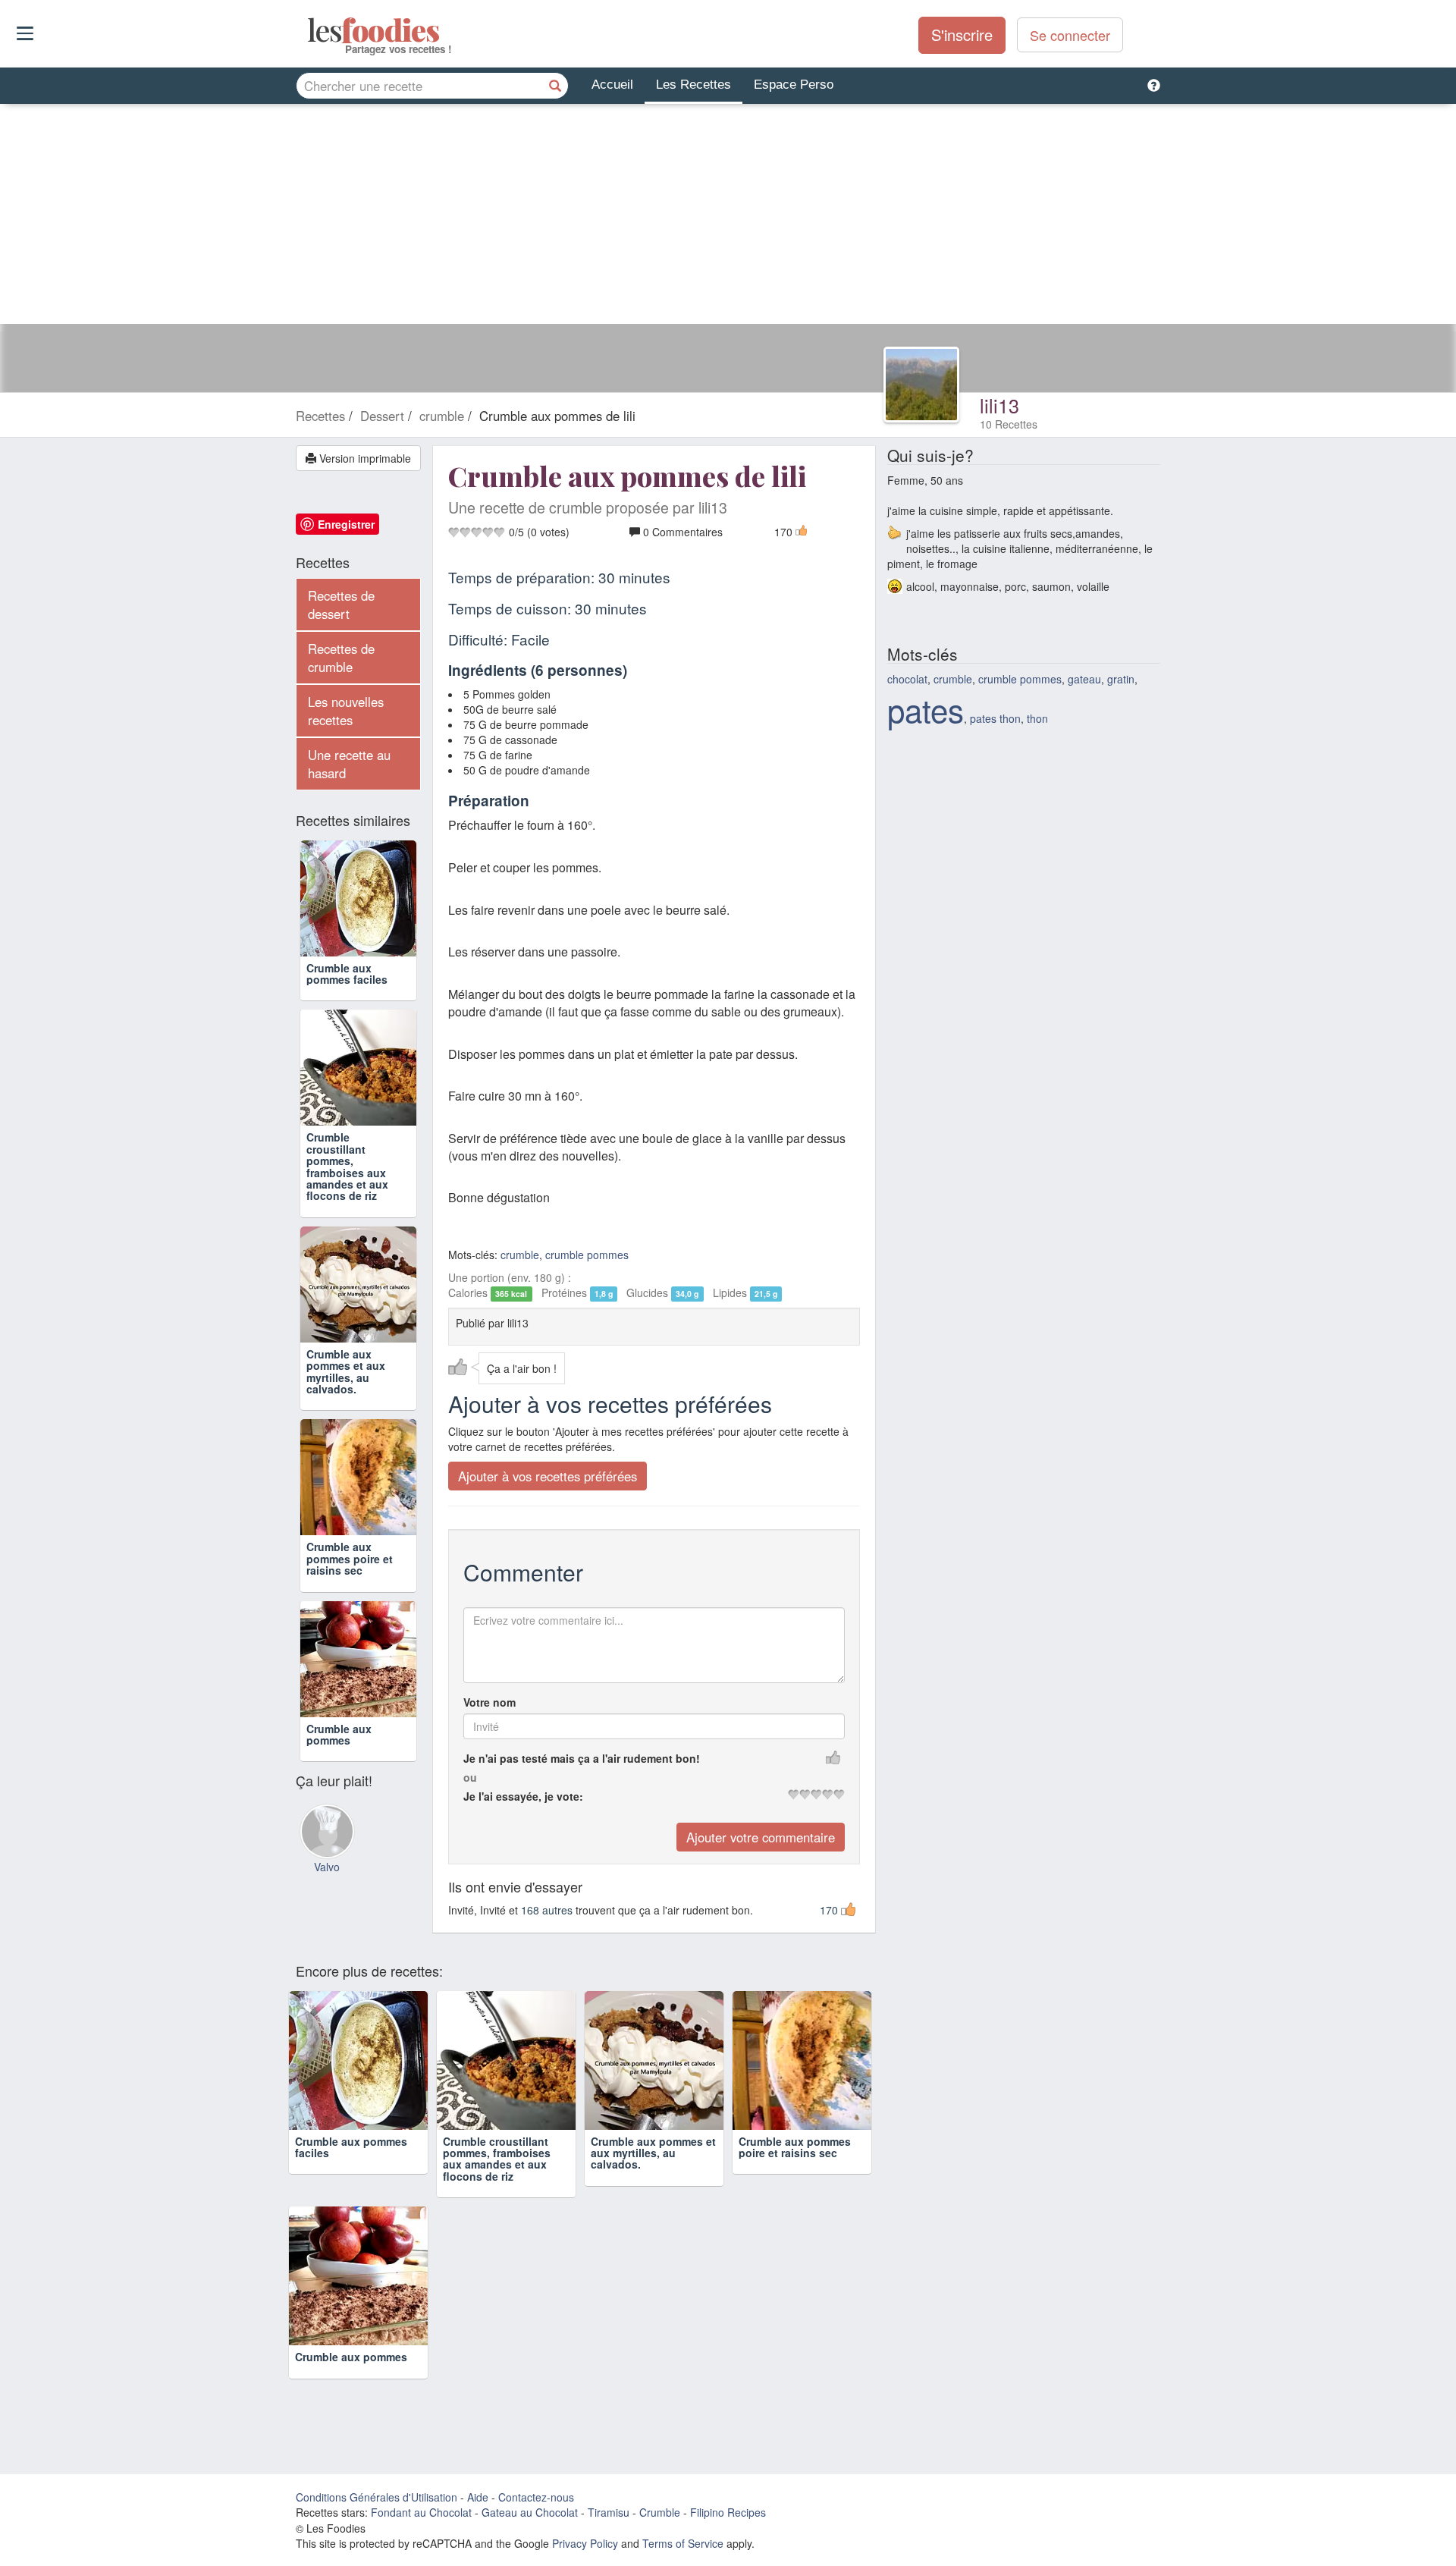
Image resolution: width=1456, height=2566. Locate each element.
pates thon (995, 718)
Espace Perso (794, 85)
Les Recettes (693, 85)
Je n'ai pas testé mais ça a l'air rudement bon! (582, 1758)
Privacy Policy (585, 2543)
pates (926, 709)
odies (309, 30)
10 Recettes (1009, 424)
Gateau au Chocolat (530, 2512)
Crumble (660, 2512)
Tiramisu (609, 2512)
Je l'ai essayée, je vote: (523, 1796)
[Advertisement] (728, 218)
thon (1037, 718)
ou (470, 1777)
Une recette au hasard (349, 764)
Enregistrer (346, 524)
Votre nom (490, 1702)
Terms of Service (683, 2543)
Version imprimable (364, 458)
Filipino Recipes (728, 2512)
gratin (1121, 679)
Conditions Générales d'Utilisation (377, 2497)
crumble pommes (587, 1255)
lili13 (999, 405)
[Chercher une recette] (555, 86)
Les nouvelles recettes (346, 711)
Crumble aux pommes (339, 1734)
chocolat (907, 679)
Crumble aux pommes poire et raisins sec (350, 1558)
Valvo (327, 1867)
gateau (1084, 679)
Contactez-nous (536, 2497)
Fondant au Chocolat (421, 2512)
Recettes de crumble (341, 658)
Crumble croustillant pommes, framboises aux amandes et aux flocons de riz (347, 1166)
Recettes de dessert (341, 605)
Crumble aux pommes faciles (347, 974)
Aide (478, 2497)
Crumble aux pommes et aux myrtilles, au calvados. (346, 1371)
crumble (520, 1255)
